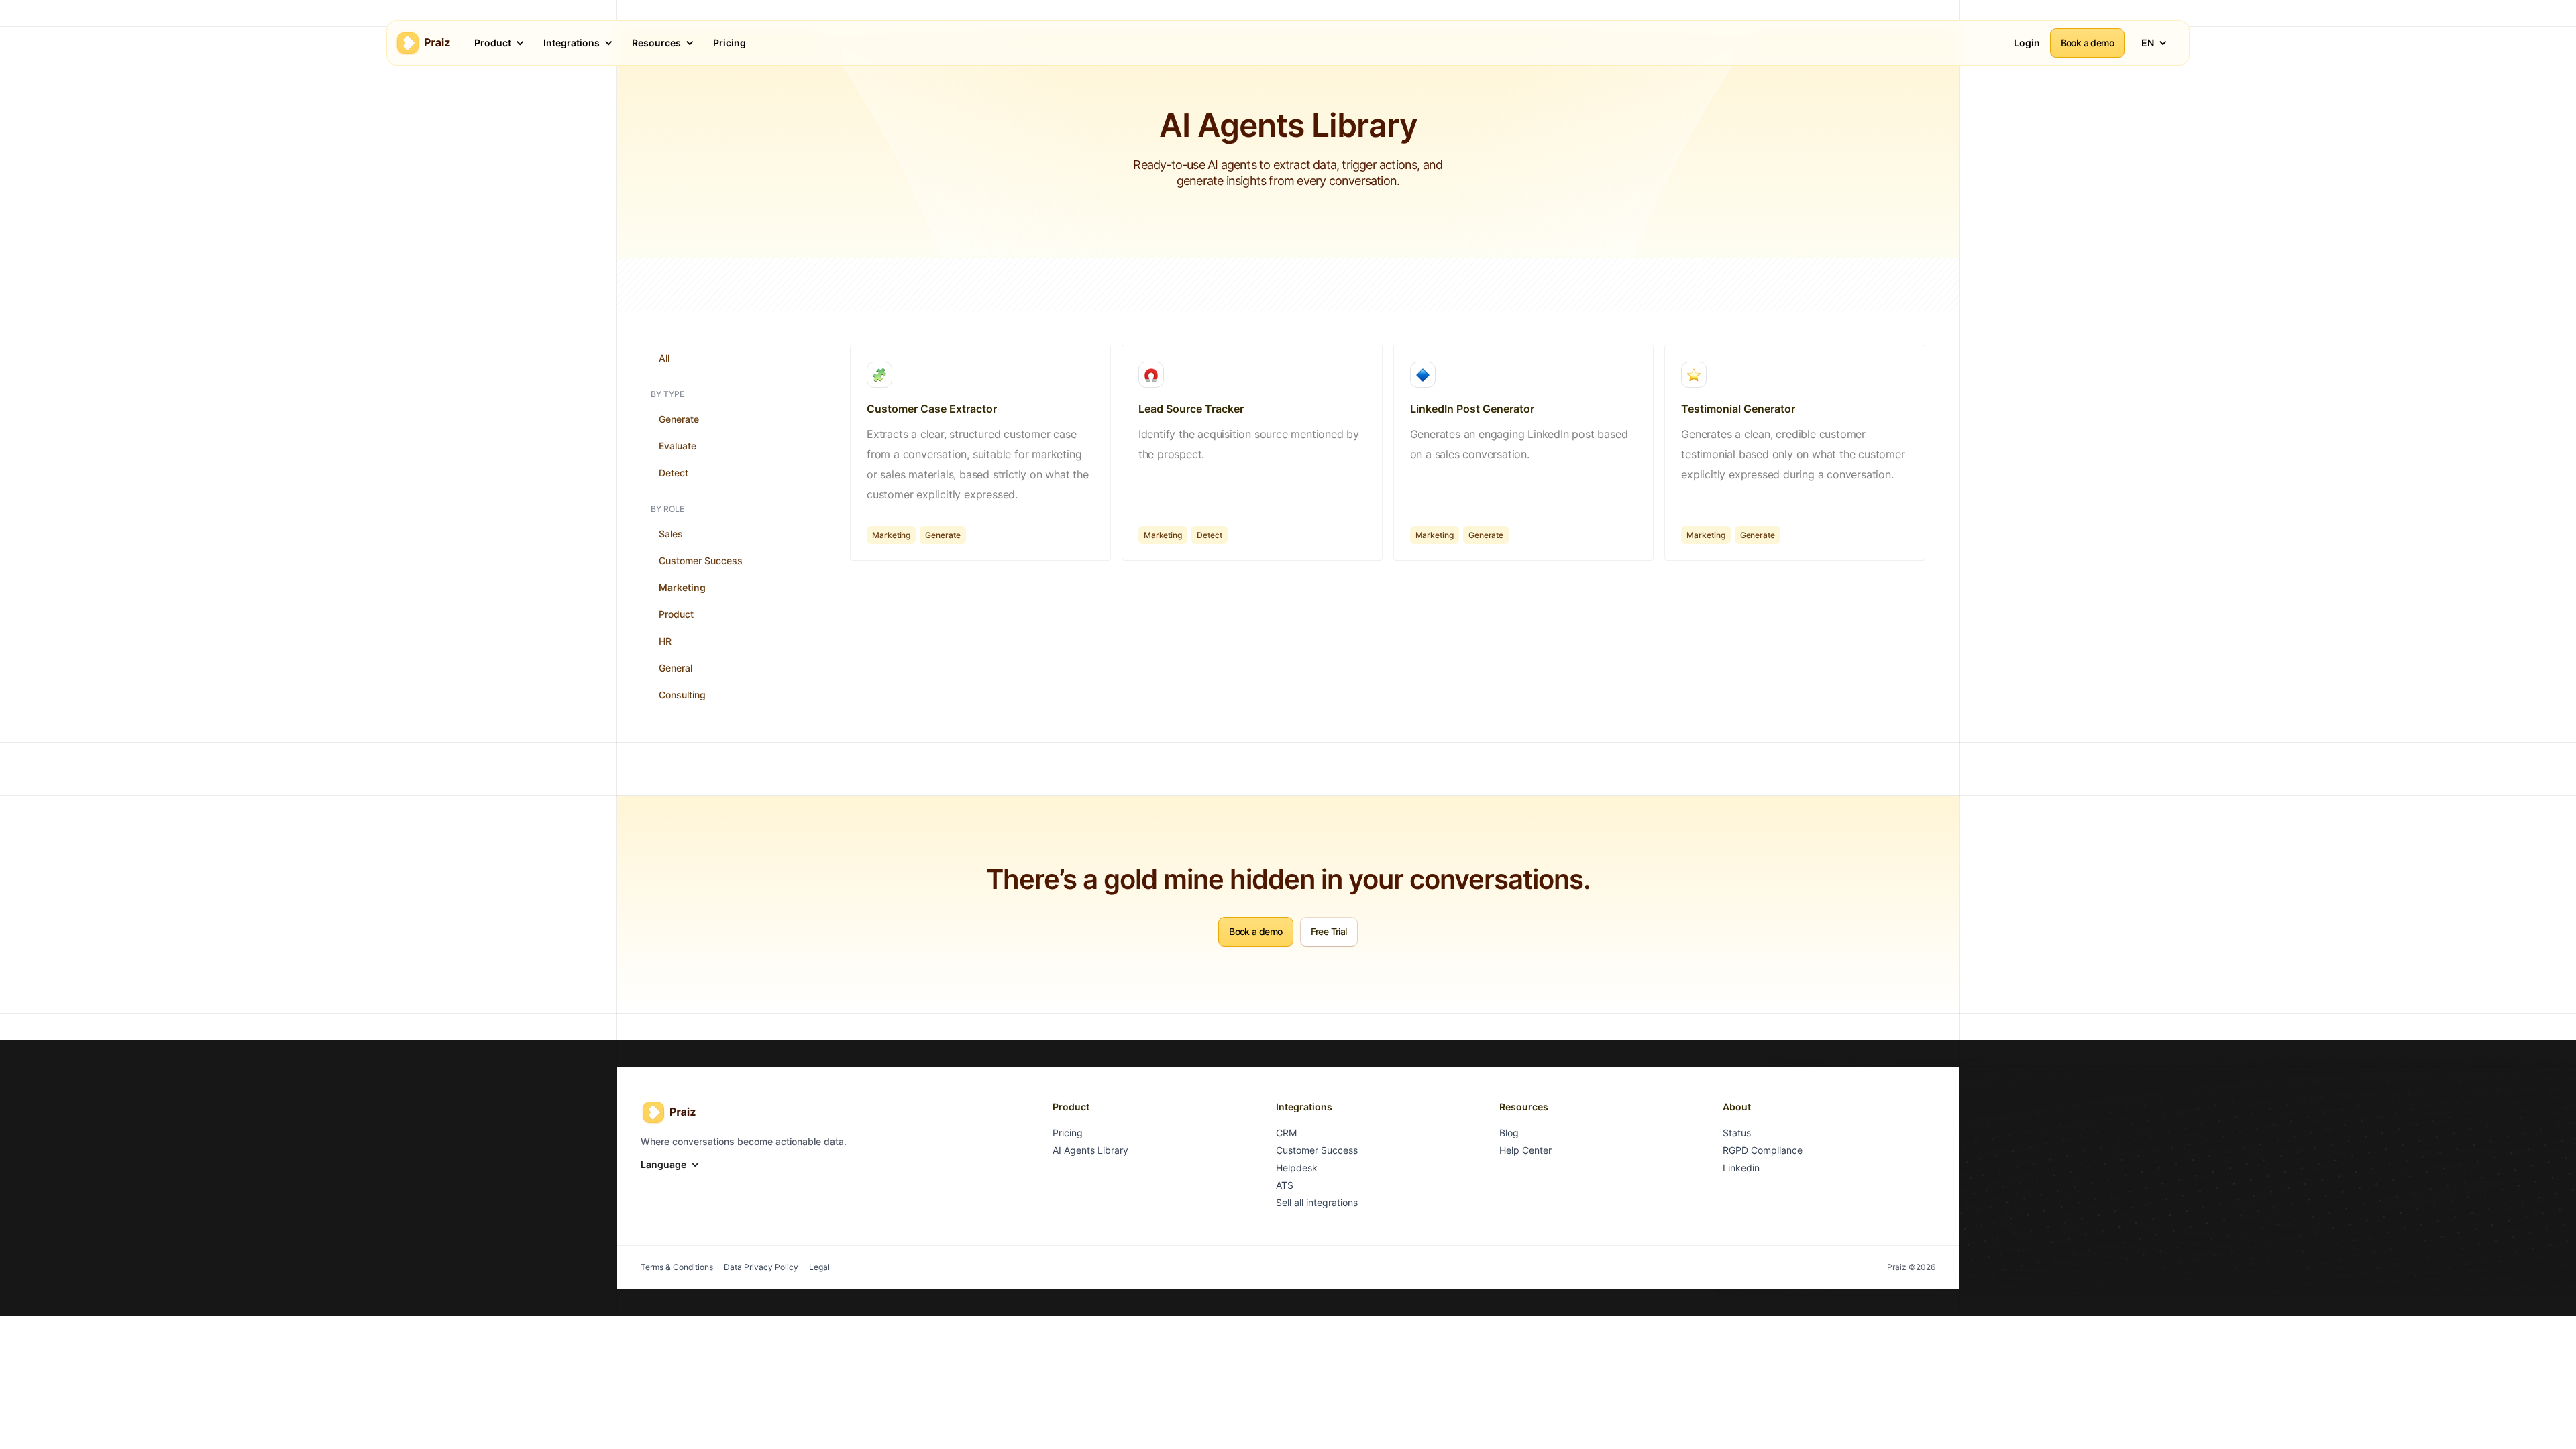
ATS (1285, 1185)
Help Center (1525, 1150)
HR (665, 641)
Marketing (682, 587)
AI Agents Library (1090, 1150)
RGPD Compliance (1763, 1150)
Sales (671, 534)
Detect (674, 473)
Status (1737, 1133)
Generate (679, 419)
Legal (819, 1267)
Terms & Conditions (677, 1267)
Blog (1509, 1133)
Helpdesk (1297, 1168)
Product (676, 614)
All (664, 358)
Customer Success (701, 560)
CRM (1286, 1133)
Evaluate (678, 446)
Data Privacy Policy (761, 1267)
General (676, 668)
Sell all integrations (1317, 1202)
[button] (494, 43)
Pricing (1068, 1133)
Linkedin (1741, 1168)
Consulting (682, 695)
